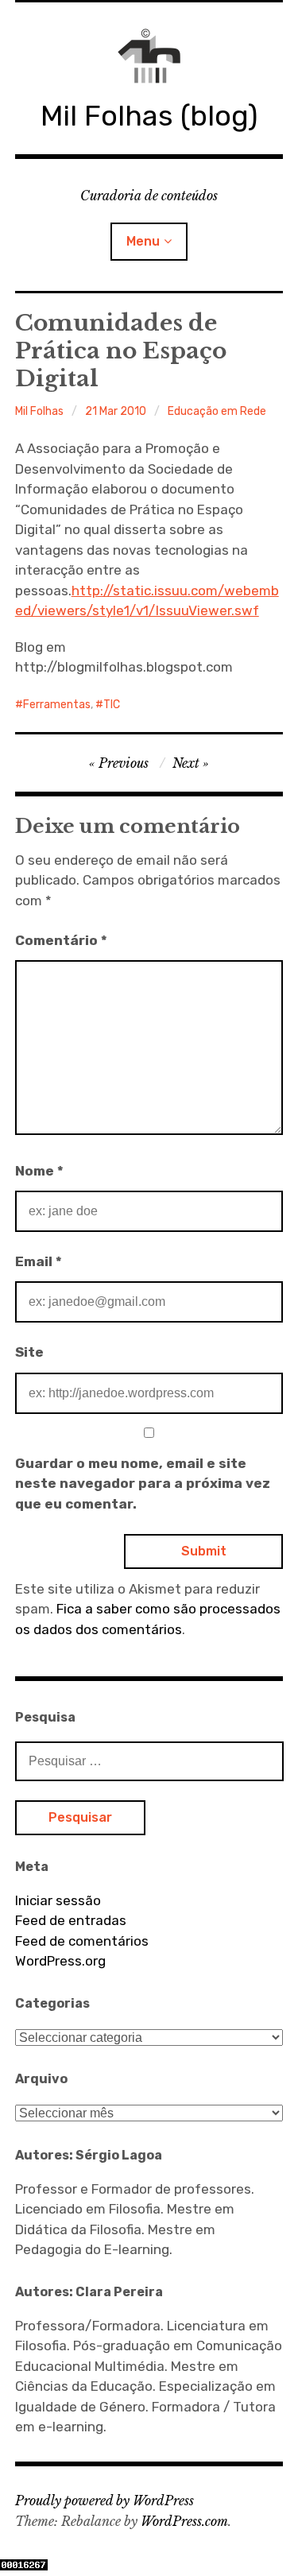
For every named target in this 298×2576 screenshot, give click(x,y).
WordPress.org (60, 1961)
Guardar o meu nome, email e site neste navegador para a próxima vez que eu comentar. (143, 1484)
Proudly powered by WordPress (104, 2500)
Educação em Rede (217, 411)
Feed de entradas (71, 1920)
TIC (112, 705)
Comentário (61, 940)
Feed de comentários (82, 1941)
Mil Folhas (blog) (149, 116)
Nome (39, 1171)
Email (39, 1261)
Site (29, 1352)
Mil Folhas (39, 411)
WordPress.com (184, 2521)
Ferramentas (57, 705)
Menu (143, 241)
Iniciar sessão (58, 1900)
